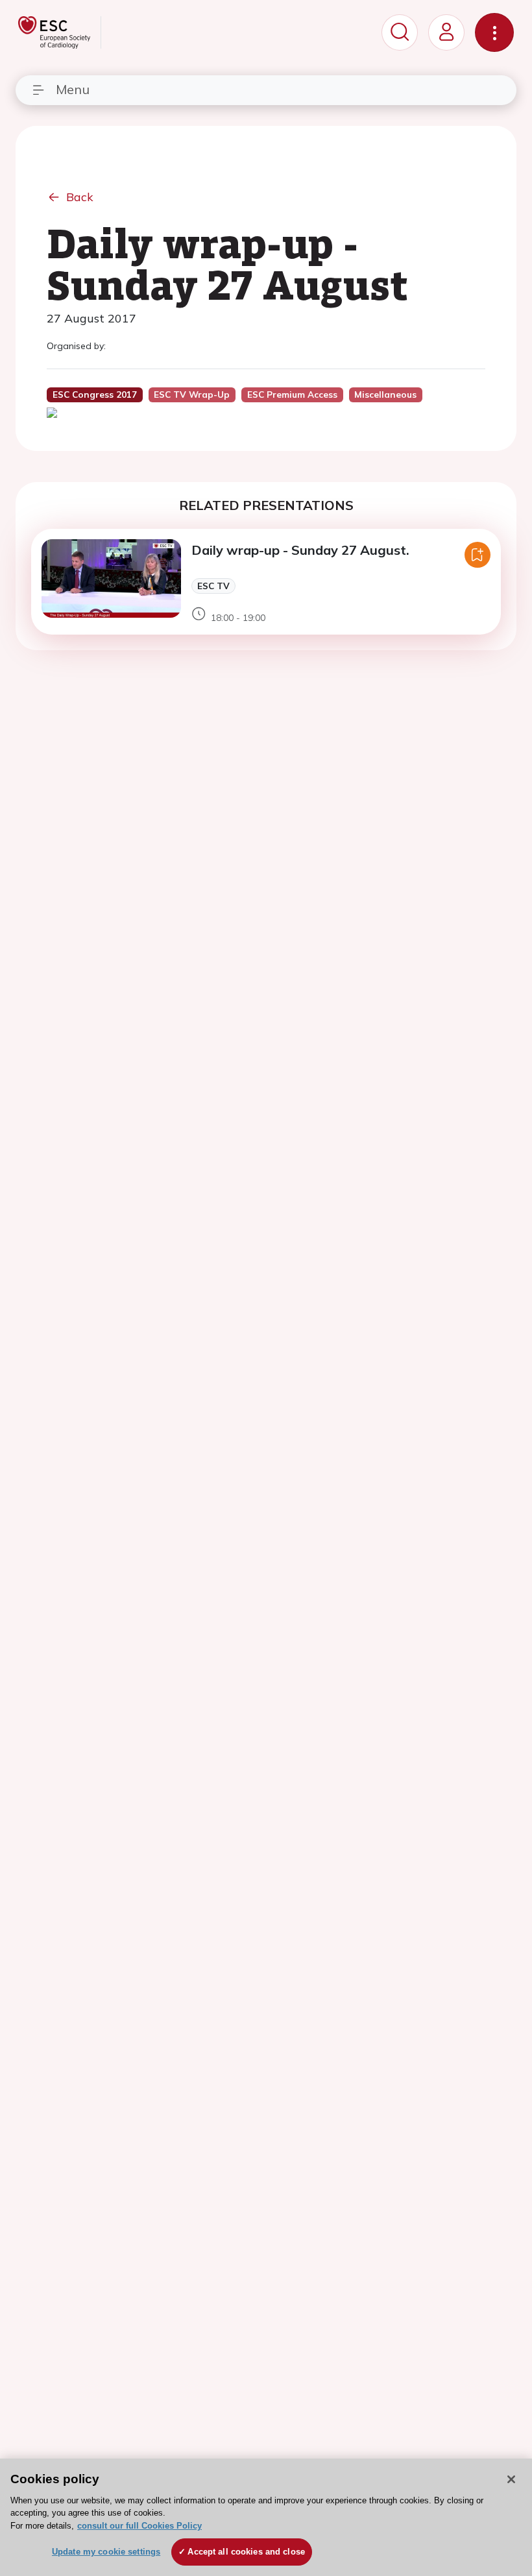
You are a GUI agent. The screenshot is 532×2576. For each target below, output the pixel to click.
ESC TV (213, 586)
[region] (266, 2517)
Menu (73, 89)
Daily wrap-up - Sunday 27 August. (300, 550)
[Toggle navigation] (494, 32)
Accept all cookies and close (246, 2552)
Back (80, 197)
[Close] (511, 2479)
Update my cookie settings (106, 2552)
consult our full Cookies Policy (139, 2526)
